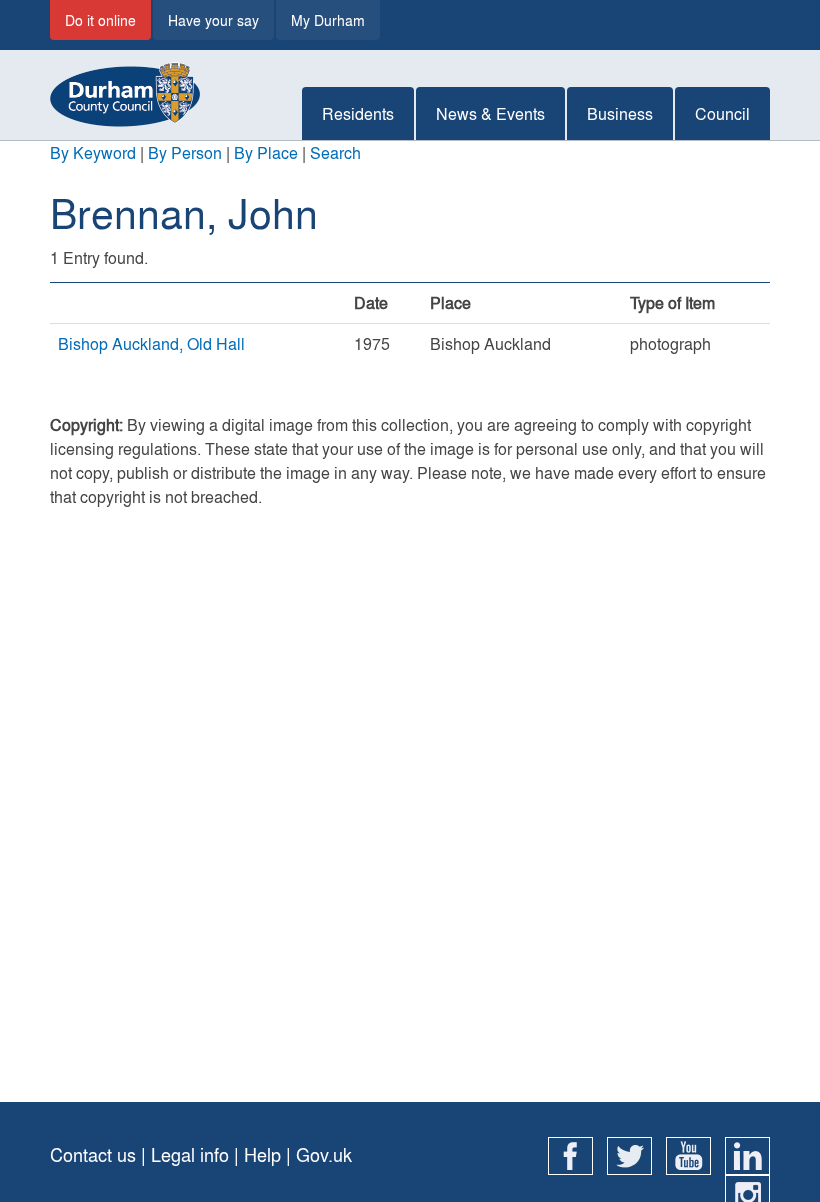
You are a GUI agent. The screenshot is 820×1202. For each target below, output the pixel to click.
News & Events (490, 113)
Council (722, 113)
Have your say (213, 20)
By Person (185, 152)
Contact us (93, 1154)
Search (335, 152)
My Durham (328, 20)
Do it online (100, 20)
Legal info (190, 1154)
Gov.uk (324, 1154)
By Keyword (93, 152)
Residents (358, 113)
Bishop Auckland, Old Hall (151, 343)
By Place (266, 152)
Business (620, 113)
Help (262, 1154)
